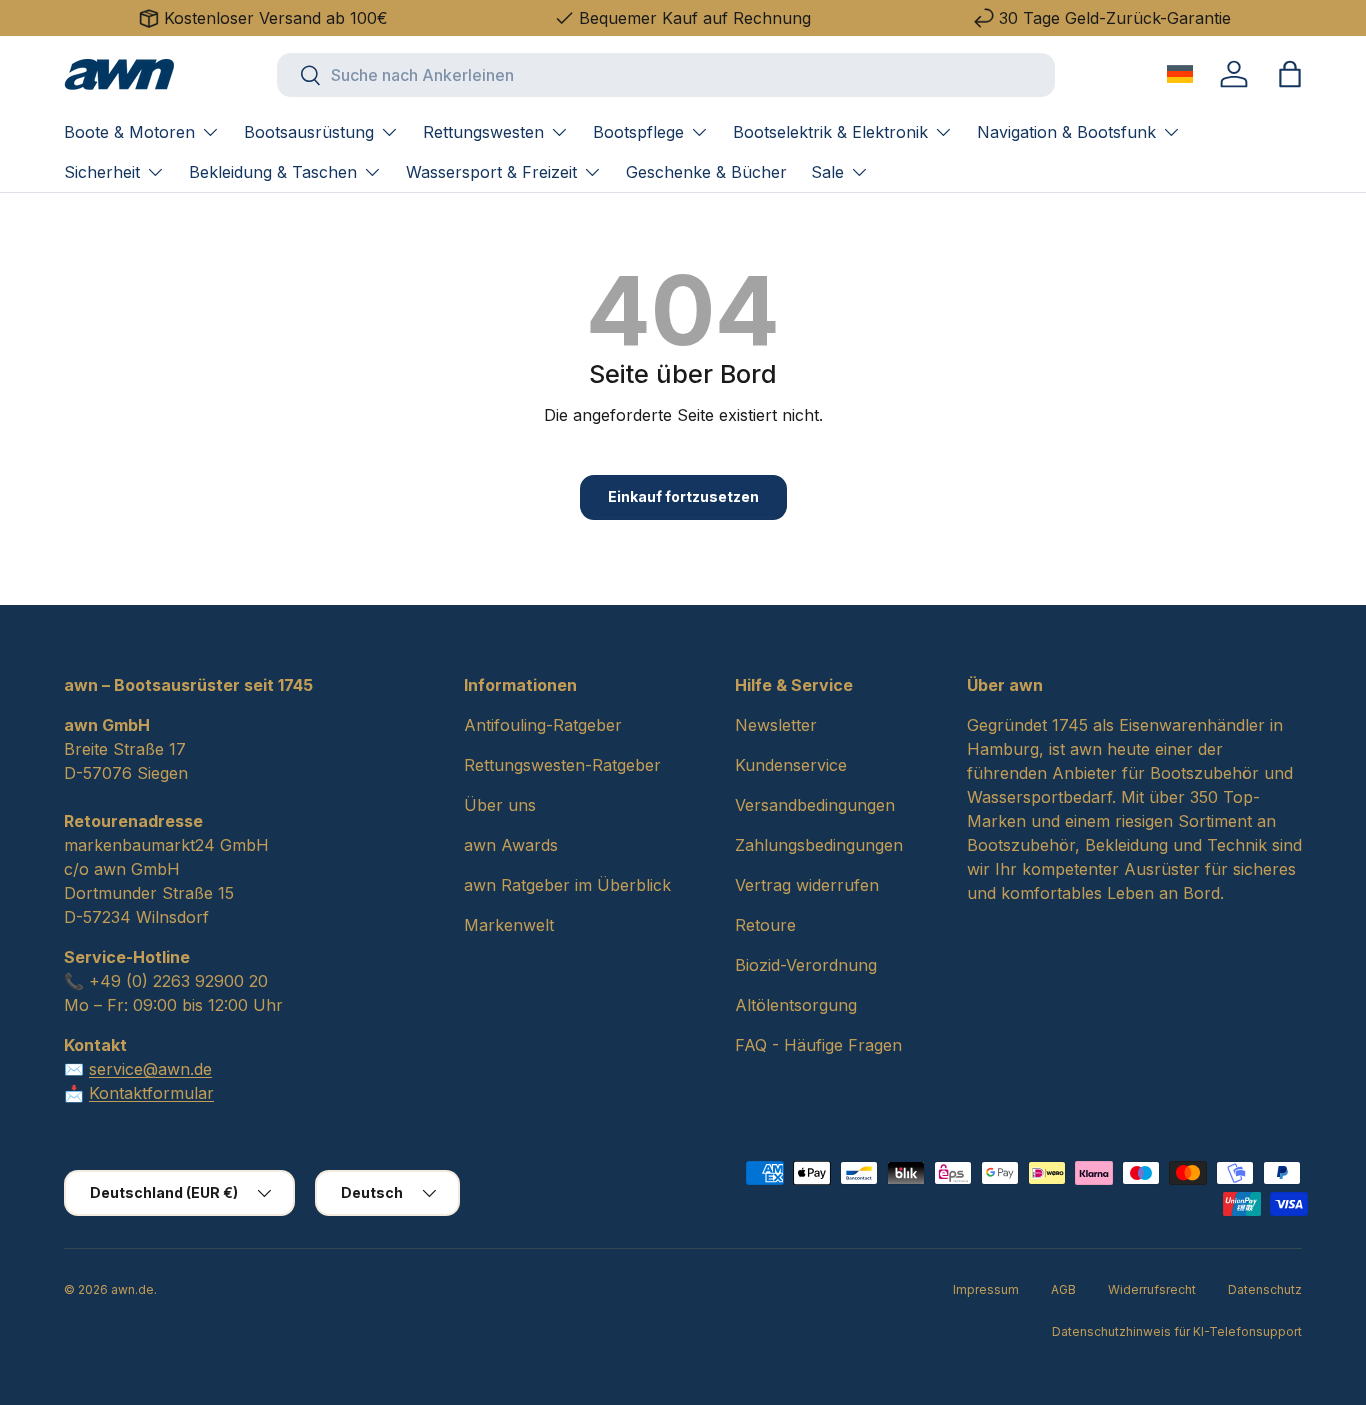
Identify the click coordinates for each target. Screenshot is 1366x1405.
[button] (1290, 74)
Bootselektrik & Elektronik (830, 132)
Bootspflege (638, 132)
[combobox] (666, 75)
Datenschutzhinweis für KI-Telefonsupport (1177, 1331)
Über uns (500, 805)
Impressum (986, 1289)
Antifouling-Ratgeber (543, 725)
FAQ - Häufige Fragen (818, 1045)
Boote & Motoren (129, 132)
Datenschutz (1265, 1289)
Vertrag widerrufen (807, 885)
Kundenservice (791, 765)
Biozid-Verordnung (806, 965)
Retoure (765, 925)
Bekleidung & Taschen (273, 172)
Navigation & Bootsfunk (1066, 132)
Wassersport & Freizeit (491, 172)
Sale (827, 172)
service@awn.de (150, 1069)
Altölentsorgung (796, 1005)
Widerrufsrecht (1152, 1289)
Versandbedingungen (815, 805)
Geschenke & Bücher (706, 172)
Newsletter (776, 725)
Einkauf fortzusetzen (683, 496)
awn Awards (511, 845)
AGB (1063, 1289)
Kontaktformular (151, 1093)
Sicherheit (102, 172)
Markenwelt (509, 925)
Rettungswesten (483, 132)
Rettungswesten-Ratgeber (562, 765)
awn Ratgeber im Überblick (567, 885)
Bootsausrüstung (309, 132)
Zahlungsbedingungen (819, 845)
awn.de (132, 1289)
